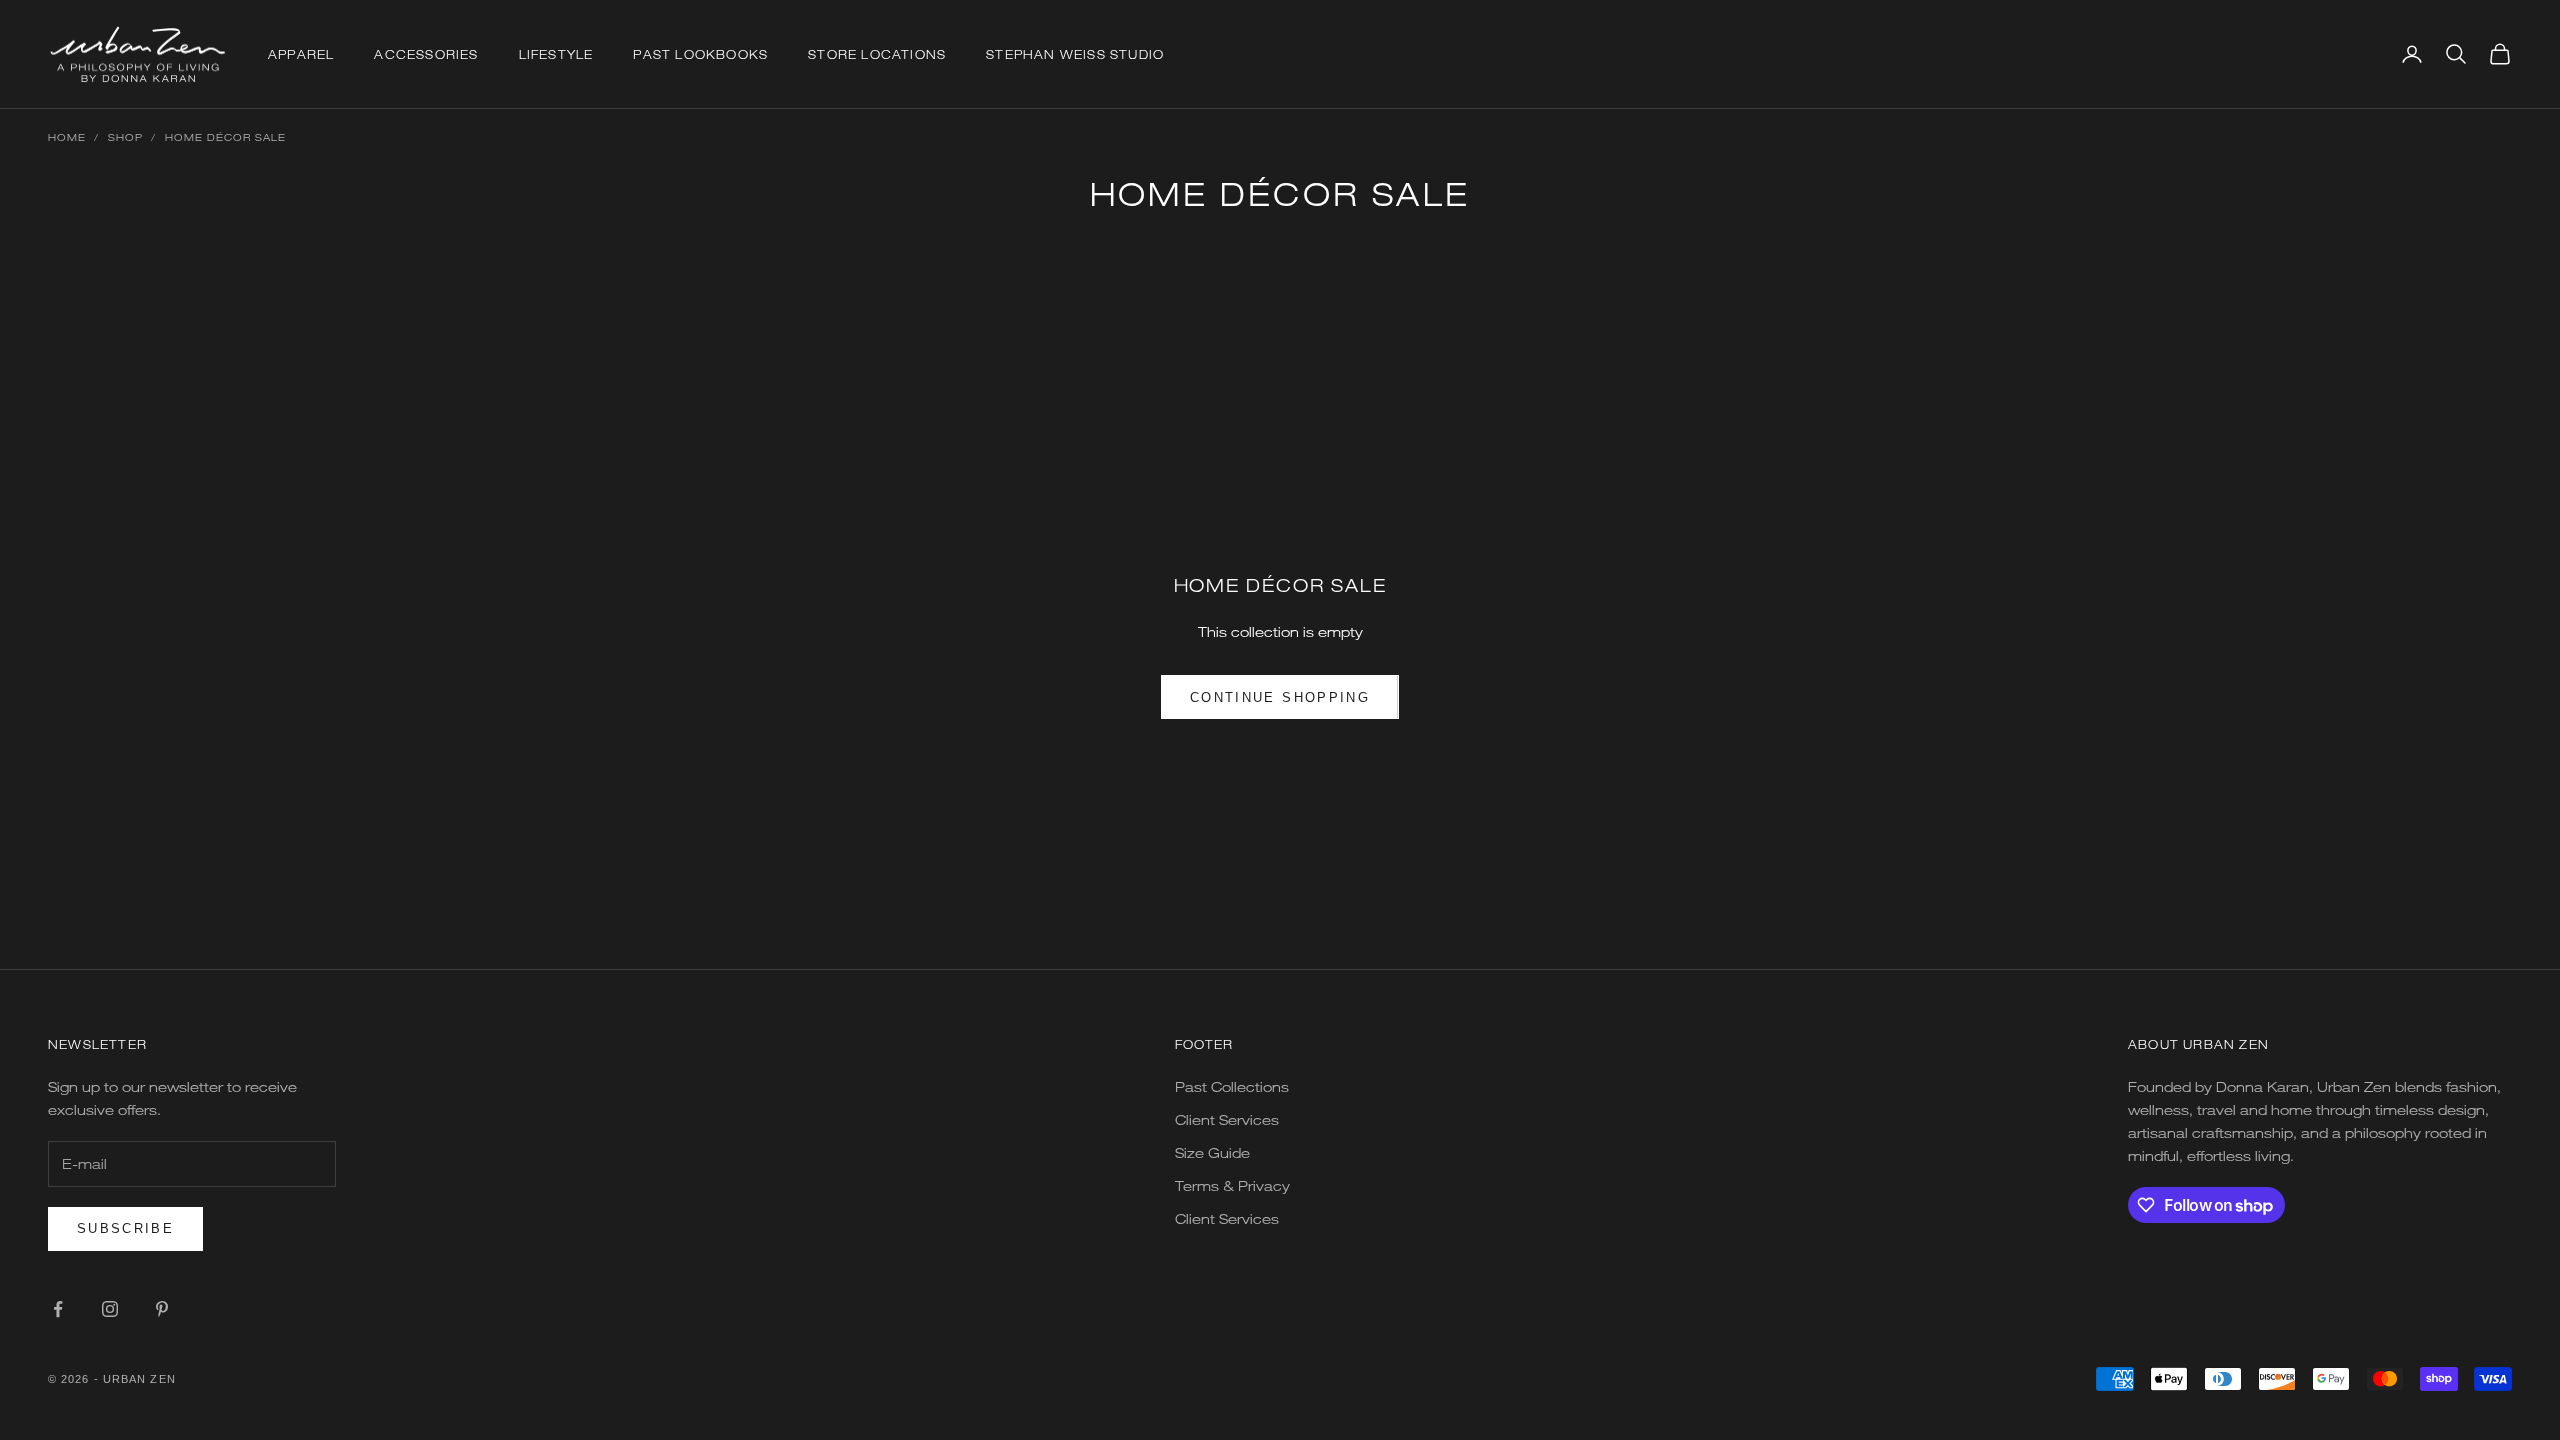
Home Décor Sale (225, 137)
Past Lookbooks (700, 54)
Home (67, 137)
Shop (125, 137)
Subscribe (125, 1228)
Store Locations (877, 54)
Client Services (1227, 1119)
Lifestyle (556, 54)
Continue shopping (1280, 697)
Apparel (301, 54)
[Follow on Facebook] (58, 1309)
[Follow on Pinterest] (162, 1309)
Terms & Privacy (1232, 1185)
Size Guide (1212, 1152)
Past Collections (1232, 1086)
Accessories (426, 54)
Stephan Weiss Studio (1075, 54)
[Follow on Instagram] (110, 1309)
